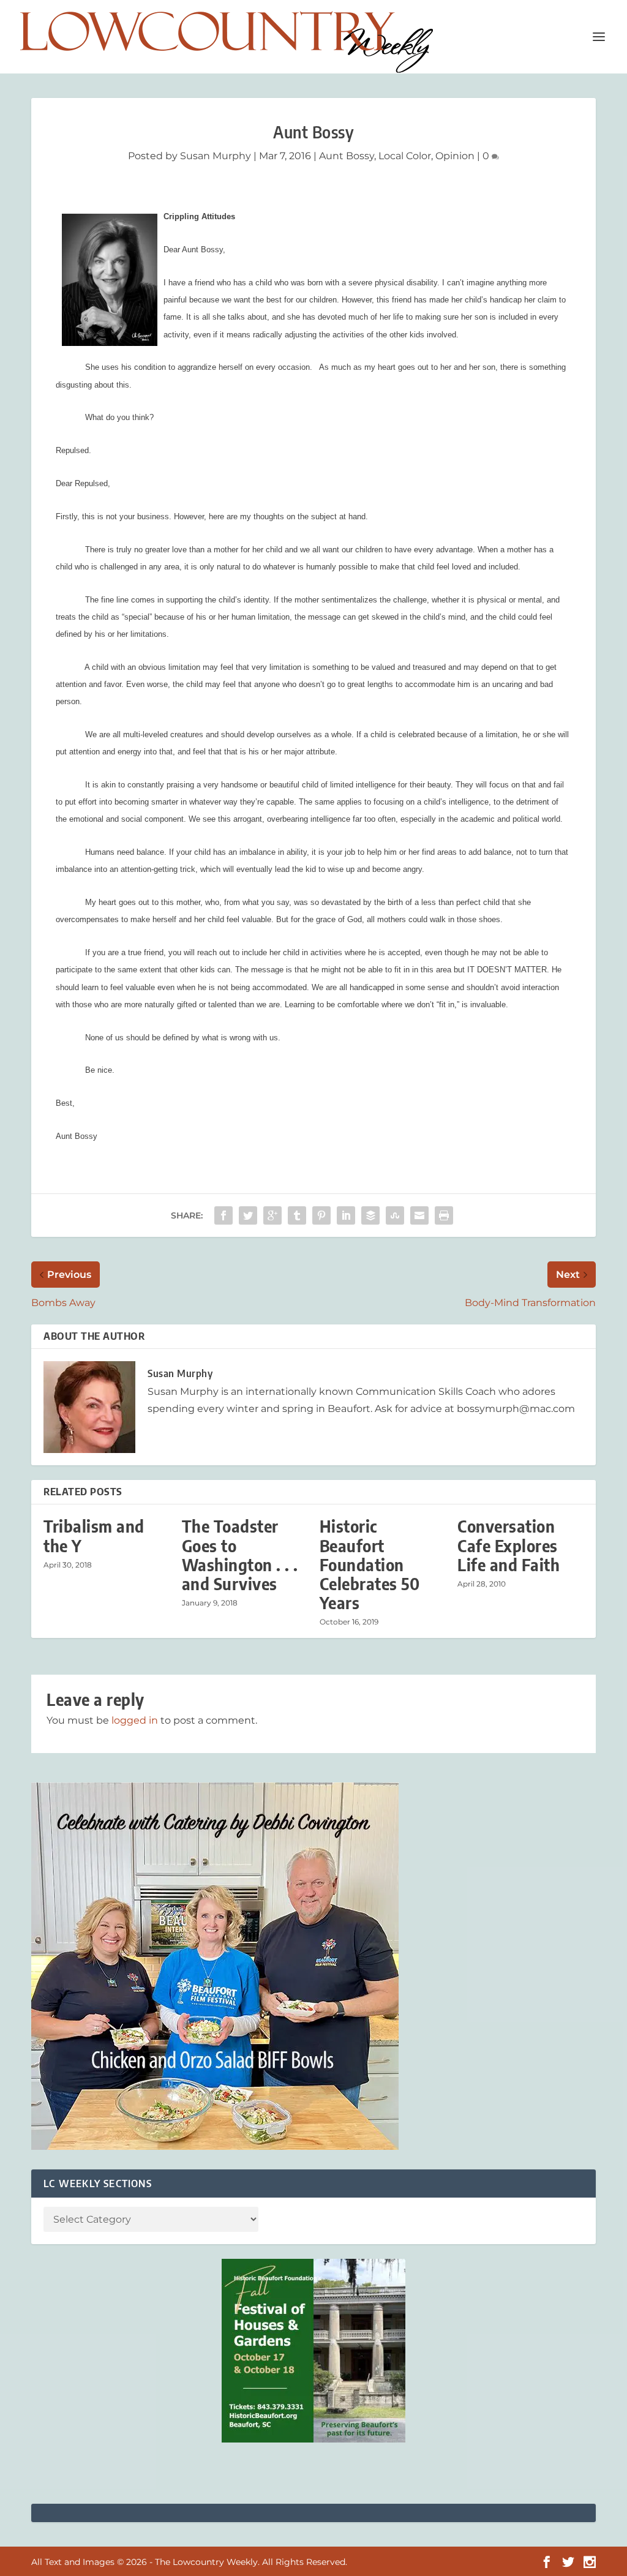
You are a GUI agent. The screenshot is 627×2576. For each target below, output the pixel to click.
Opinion (455, 156)
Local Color (405, 156)
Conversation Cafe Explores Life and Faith (509, 1545)
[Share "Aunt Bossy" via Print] (444, 1215)
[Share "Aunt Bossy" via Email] (419, 1215)
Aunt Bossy (347, 156)
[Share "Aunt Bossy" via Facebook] (223, 1215)
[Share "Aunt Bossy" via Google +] (272, 1215)
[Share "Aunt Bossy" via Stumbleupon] (395, 1215)
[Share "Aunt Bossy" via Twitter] (248, 1215)
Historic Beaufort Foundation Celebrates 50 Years (370, 1564)
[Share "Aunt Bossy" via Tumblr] (297, 1215)
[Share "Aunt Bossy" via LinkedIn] (346, 1215)
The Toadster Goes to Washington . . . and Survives (240, 1555)
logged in (135, 1720)
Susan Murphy (216, 156)
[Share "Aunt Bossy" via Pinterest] (321, 1215)
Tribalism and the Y (94, 1536)
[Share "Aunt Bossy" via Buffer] (370, 1215)
